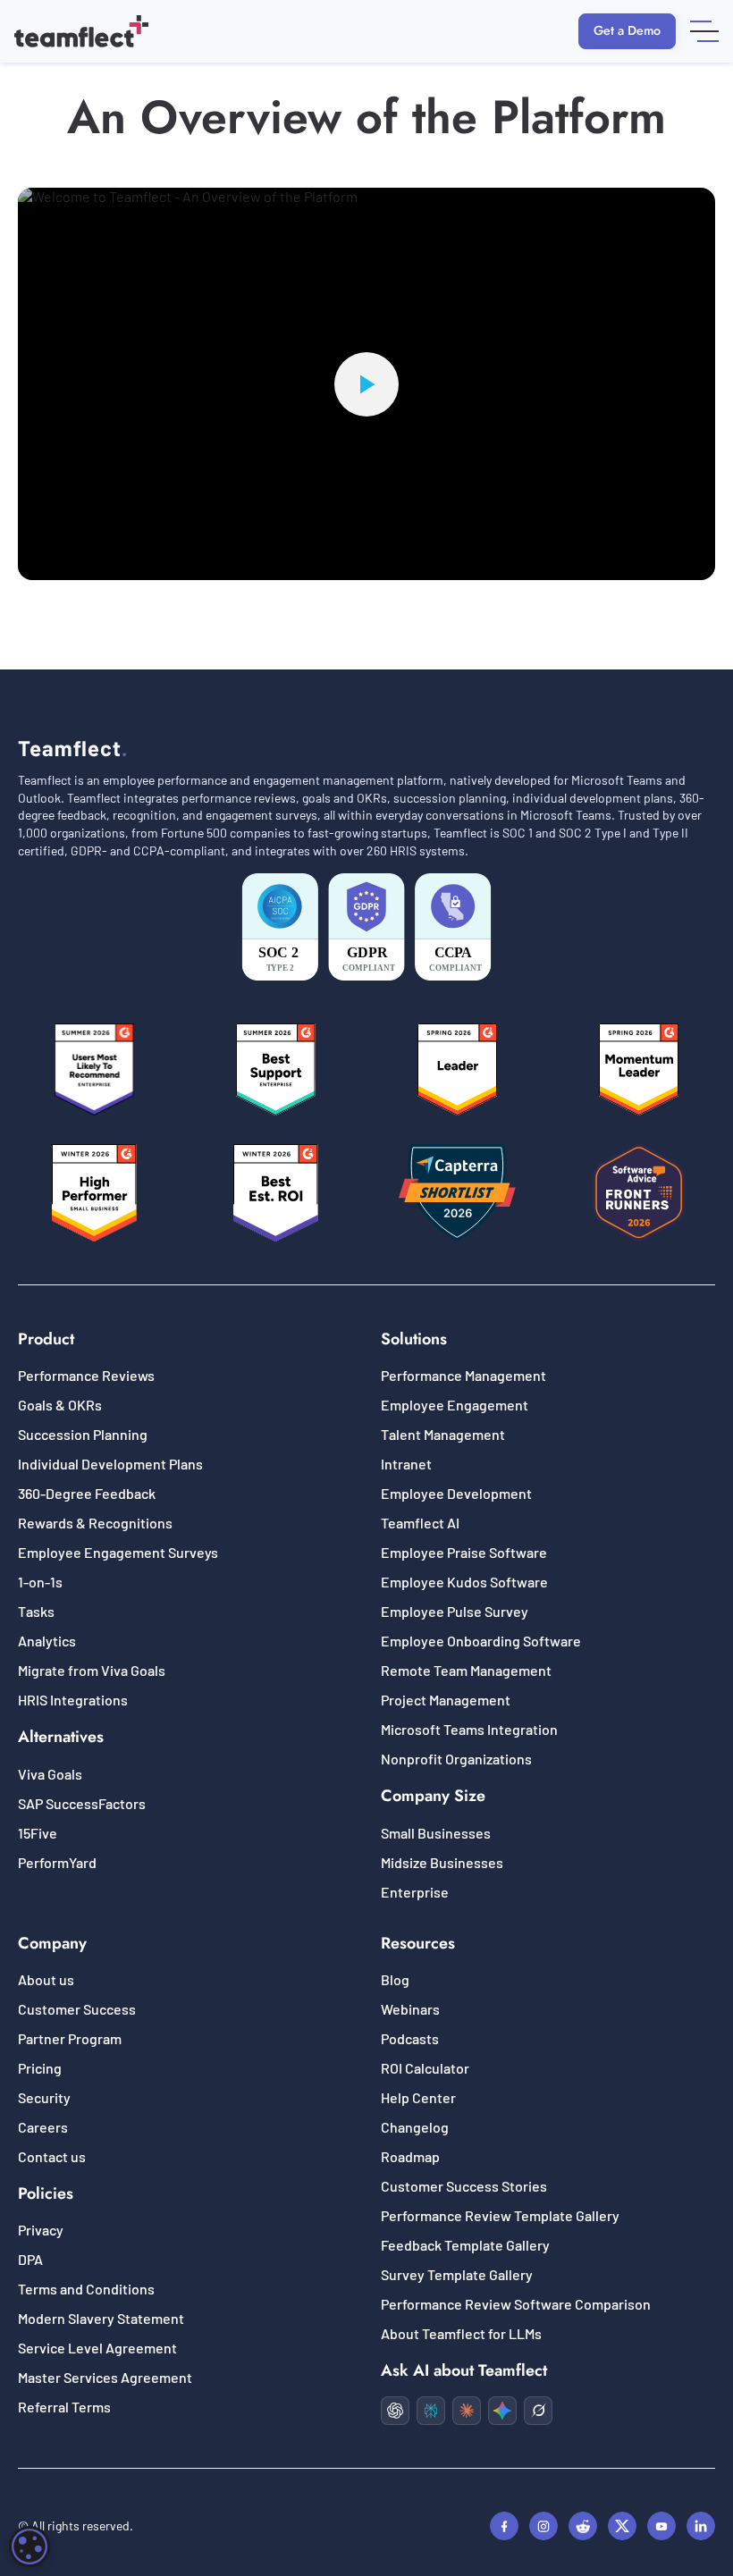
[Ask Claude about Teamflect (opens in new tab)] (467, 2411)
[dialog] (29, 2547)
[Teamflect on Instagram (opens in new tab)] (543, 2526)
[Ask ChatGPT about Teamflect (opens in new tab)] (395, 2411)
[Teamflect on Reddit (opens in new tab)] (583, 2526)
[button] (704, 31)
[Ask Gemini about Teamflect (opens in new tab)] (502, 2411)
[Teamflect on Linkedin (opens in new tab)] (701, 2526)
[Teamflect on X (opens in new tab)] (622, 2526)
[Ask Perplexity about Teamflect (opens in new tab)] (431, 2411)
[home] (81, 31)
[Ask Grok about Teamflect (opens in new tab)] (538, 2411)
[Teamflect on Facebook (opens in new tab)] (504, 2526)
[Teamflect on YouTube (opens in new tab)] (661, 2526)
